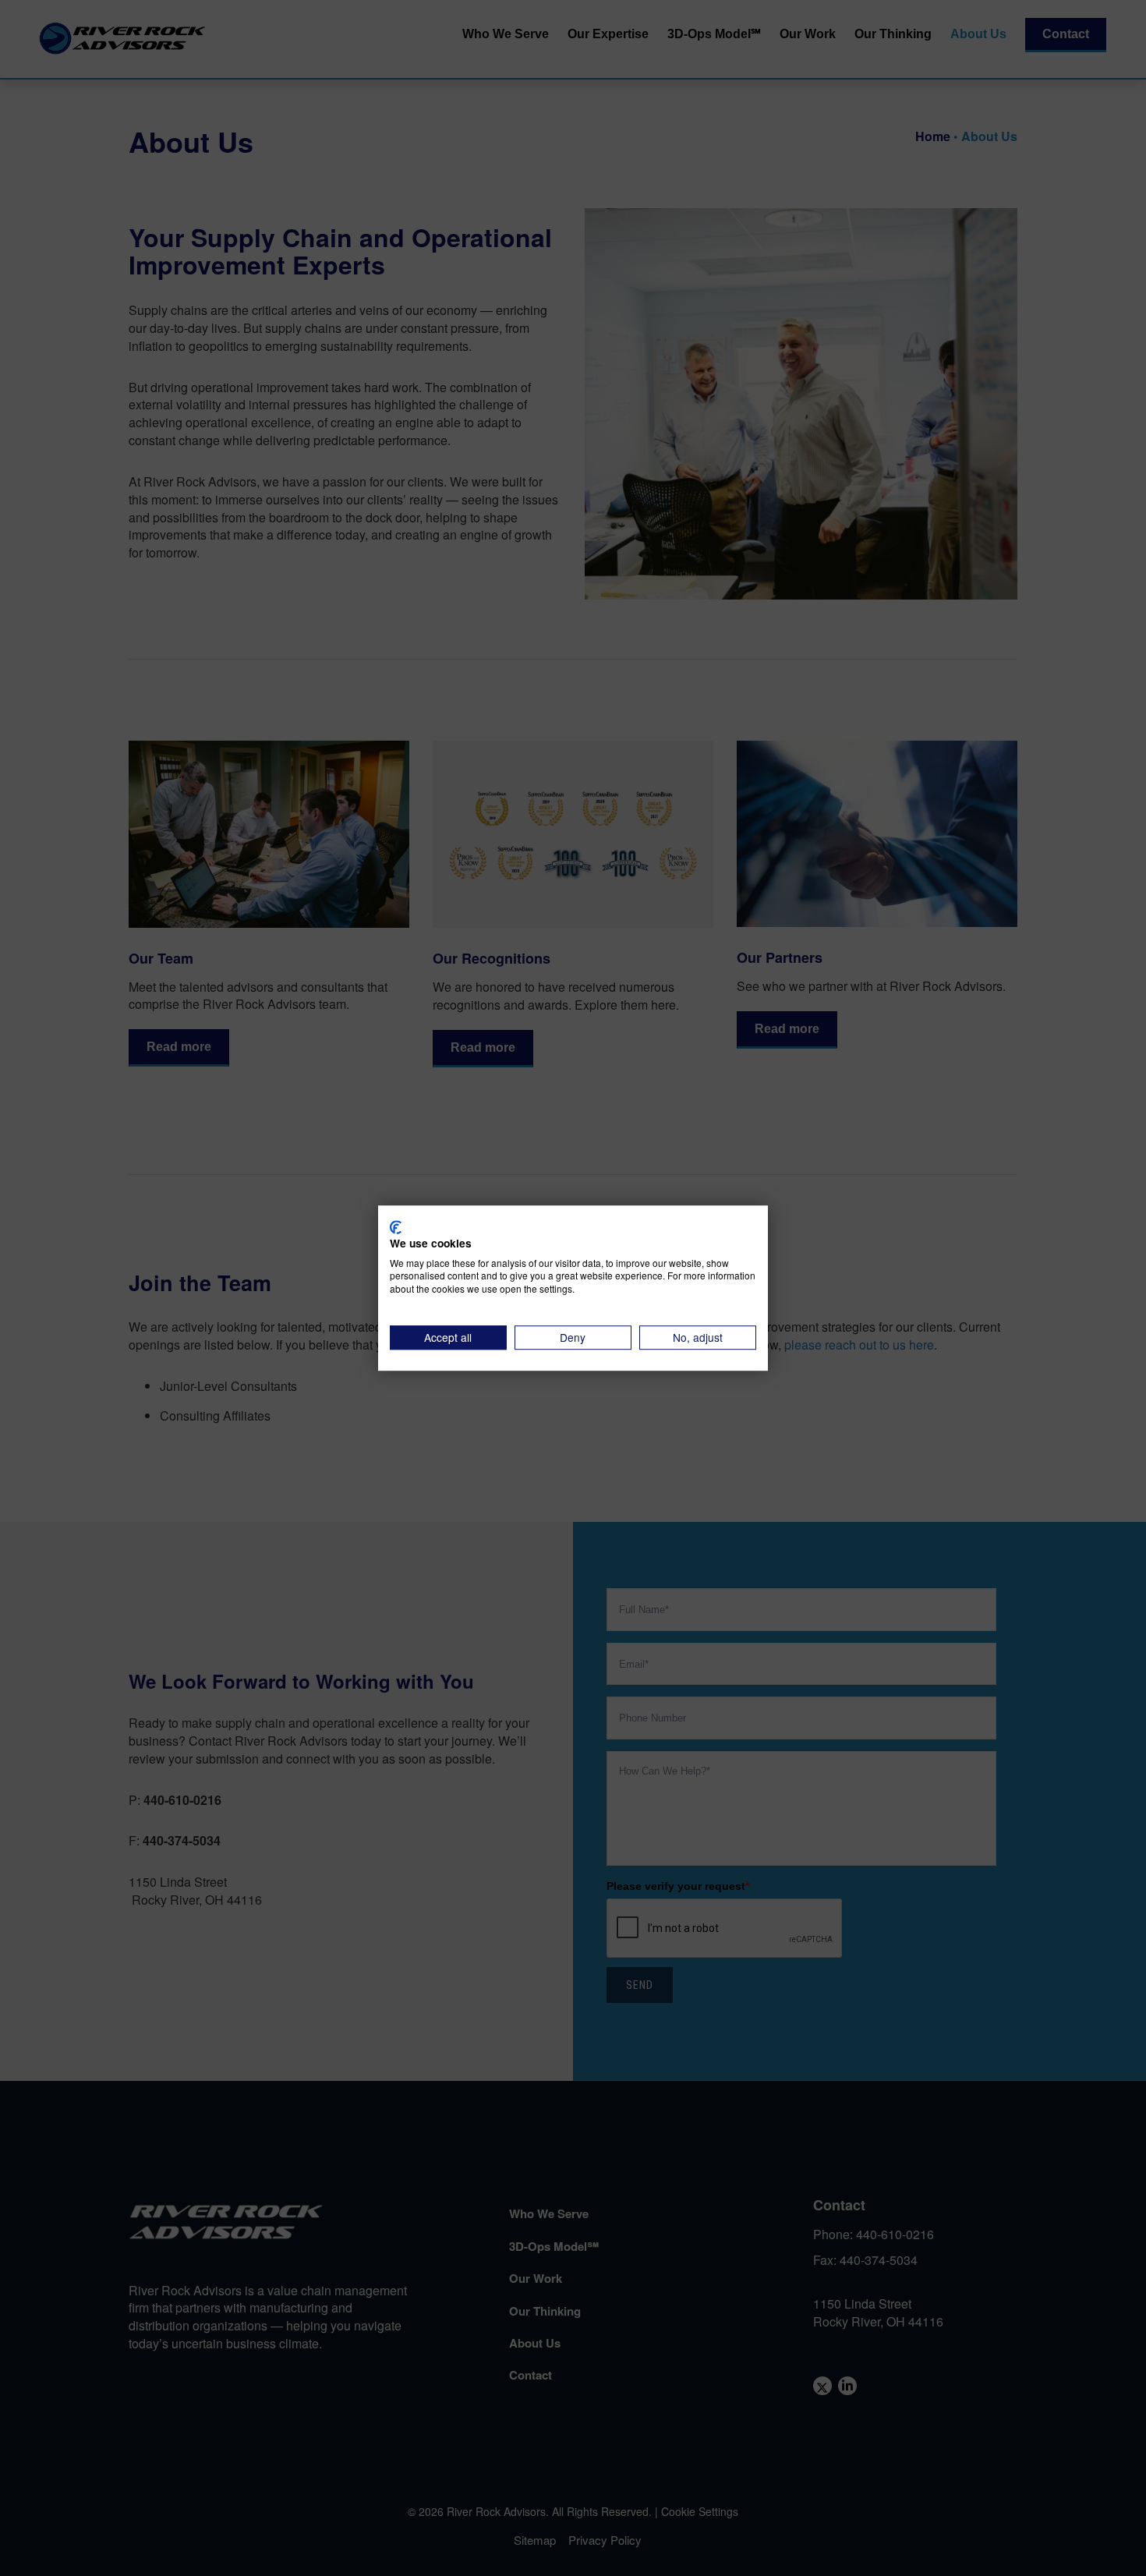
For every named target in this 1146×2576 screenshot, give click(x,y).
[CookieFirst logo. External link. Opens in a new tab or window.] (396, 1227)
